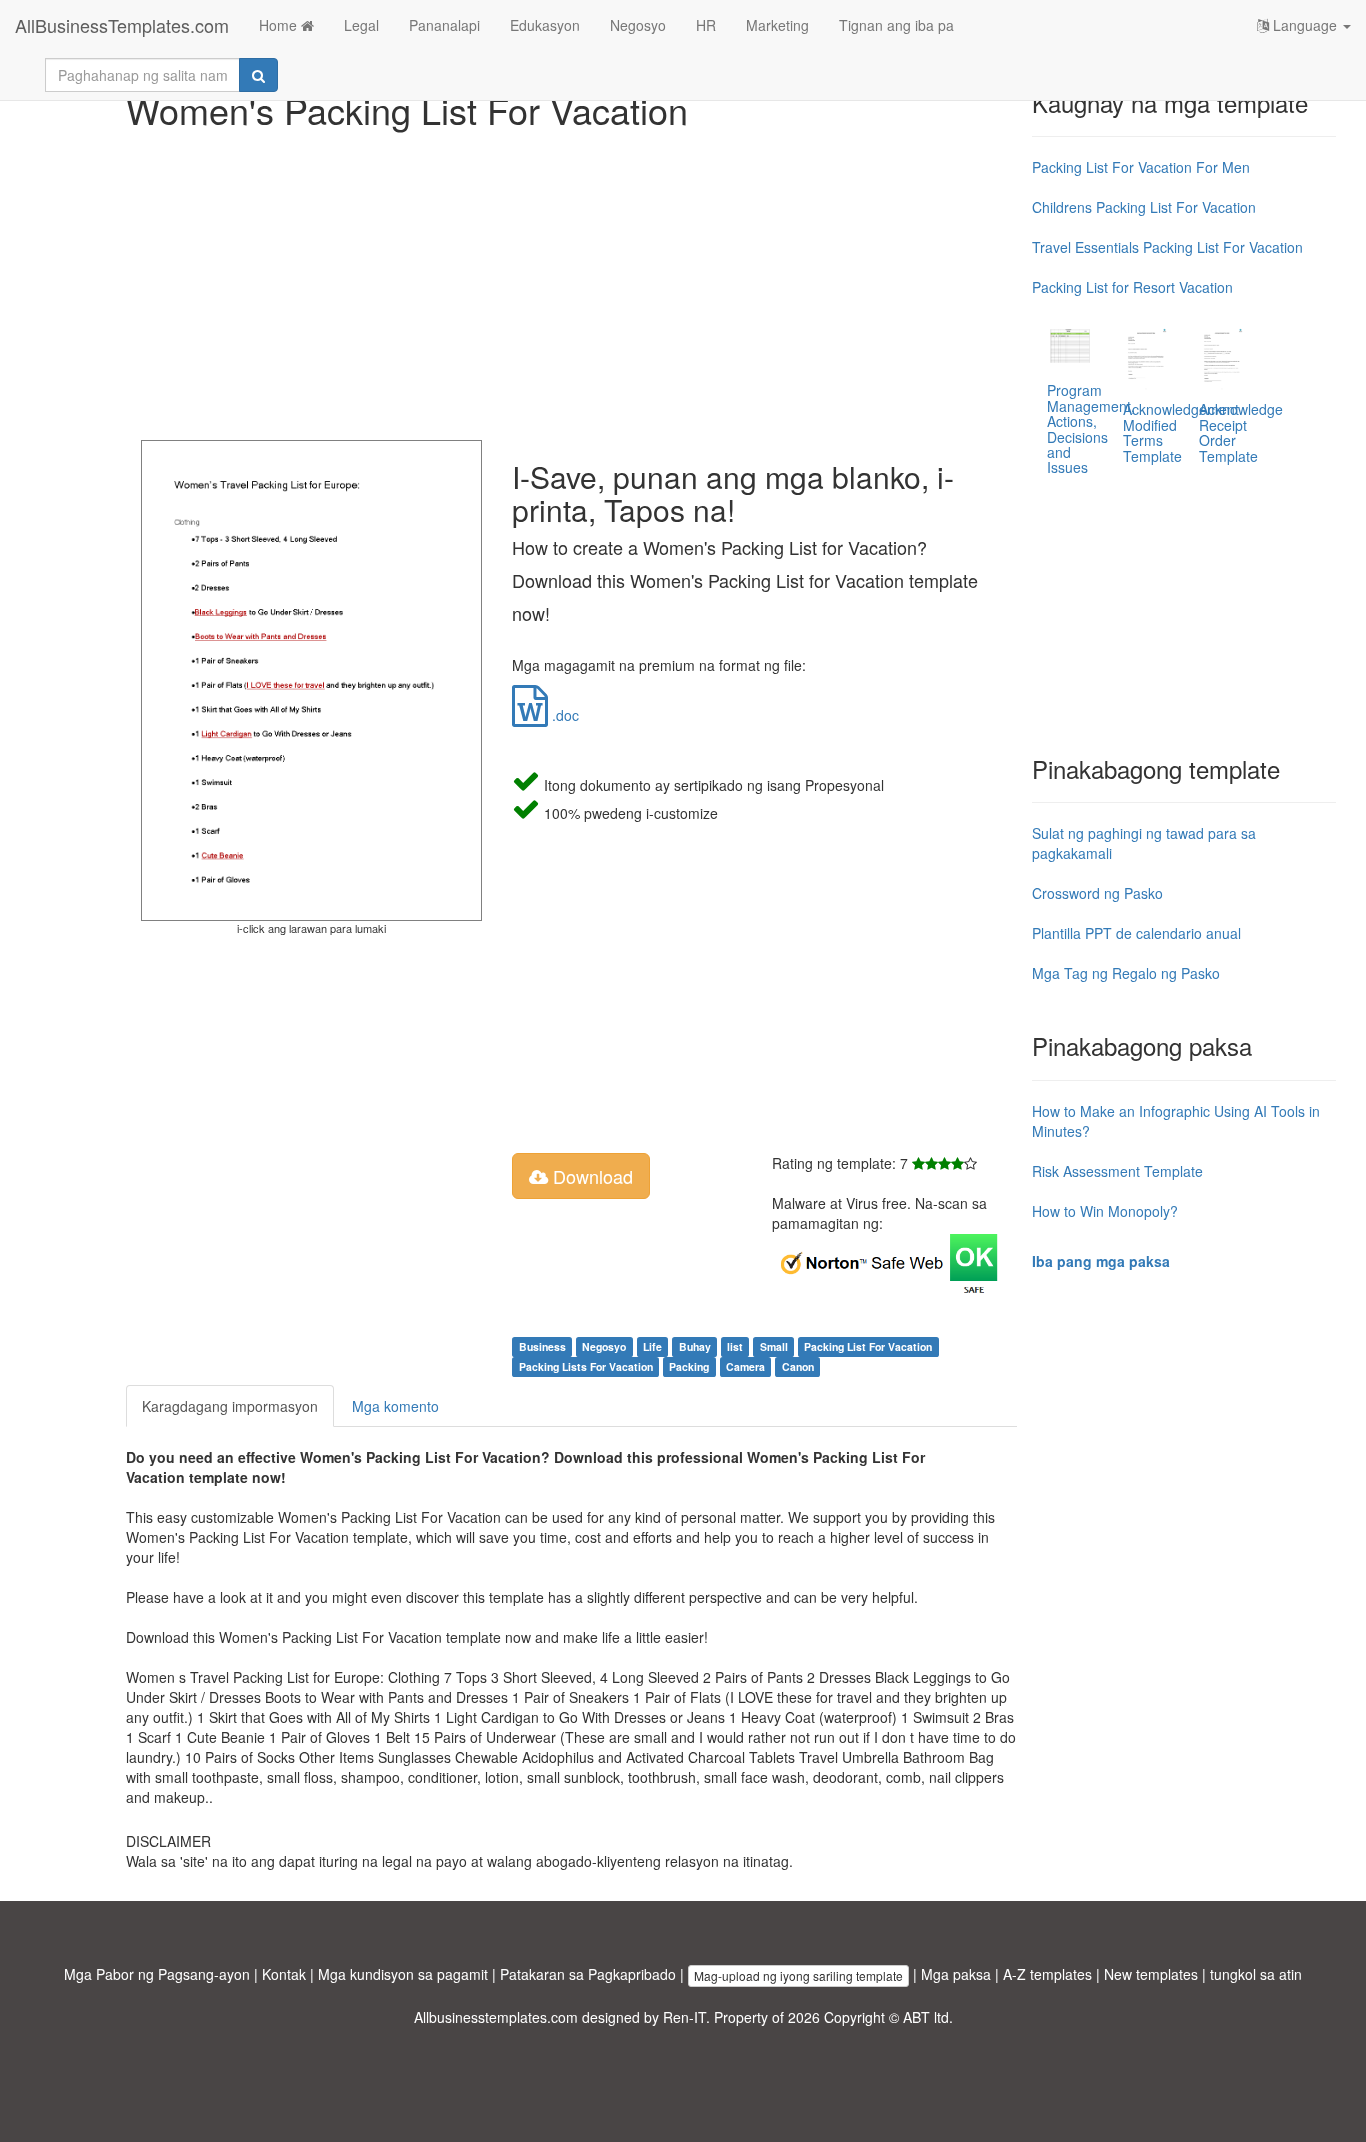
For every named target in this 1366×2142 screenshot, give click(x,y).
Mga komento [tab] (395, 1406)
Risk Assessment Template (1117, 1171)
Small (774, 1346)
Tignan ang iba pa (896, 25)
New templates (1151, 1974)
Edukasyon (545, 25)
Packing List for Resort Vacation (1132, 287)
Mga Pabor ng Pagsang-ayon (157, 1974)
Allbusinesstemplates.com (496, 2017)
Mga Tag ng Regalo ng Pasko (1126, 973)
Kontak (284, 1974)
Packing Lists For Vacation (586, 1366)
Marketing (777, 25)
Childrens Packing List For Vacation (1144, 207)
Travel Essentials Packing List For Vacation (1167, 247)
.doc (563, 715)
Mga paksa (956, 1974)
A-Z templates (1047, 1974)
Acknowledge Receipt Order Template (1241, 432)
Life (652, 1346)
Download (590, 1176)
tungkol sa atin (1256, 1974)
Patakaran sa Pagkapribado (588, 1974)
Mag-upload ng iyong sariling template (798, 1975)
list (735, 1346)
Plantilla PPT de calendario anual (1136, 933)
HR (706, 25)
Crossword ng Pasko (1097, 893)
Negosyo (638, 25)
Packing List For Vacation (868, 1346)
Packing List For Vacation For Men (1141, 167)
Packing (689, 1366)
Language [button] (1305, 25)
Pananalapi (444, 25)
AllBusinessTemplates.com (122, 25)
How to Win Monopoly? (1105, 1211)
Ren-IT (684, 2017)
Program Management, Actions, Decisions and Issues (1091, 428)
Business (542, 1346)
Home (280, 25)
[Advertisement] (571, 280)
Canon (798, 1366)
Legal (361, 25)
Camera (745, 1366)
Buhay (695, 1346)
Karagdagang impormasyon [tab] (230, 1406)
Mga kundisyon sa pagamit (403, 1974)
